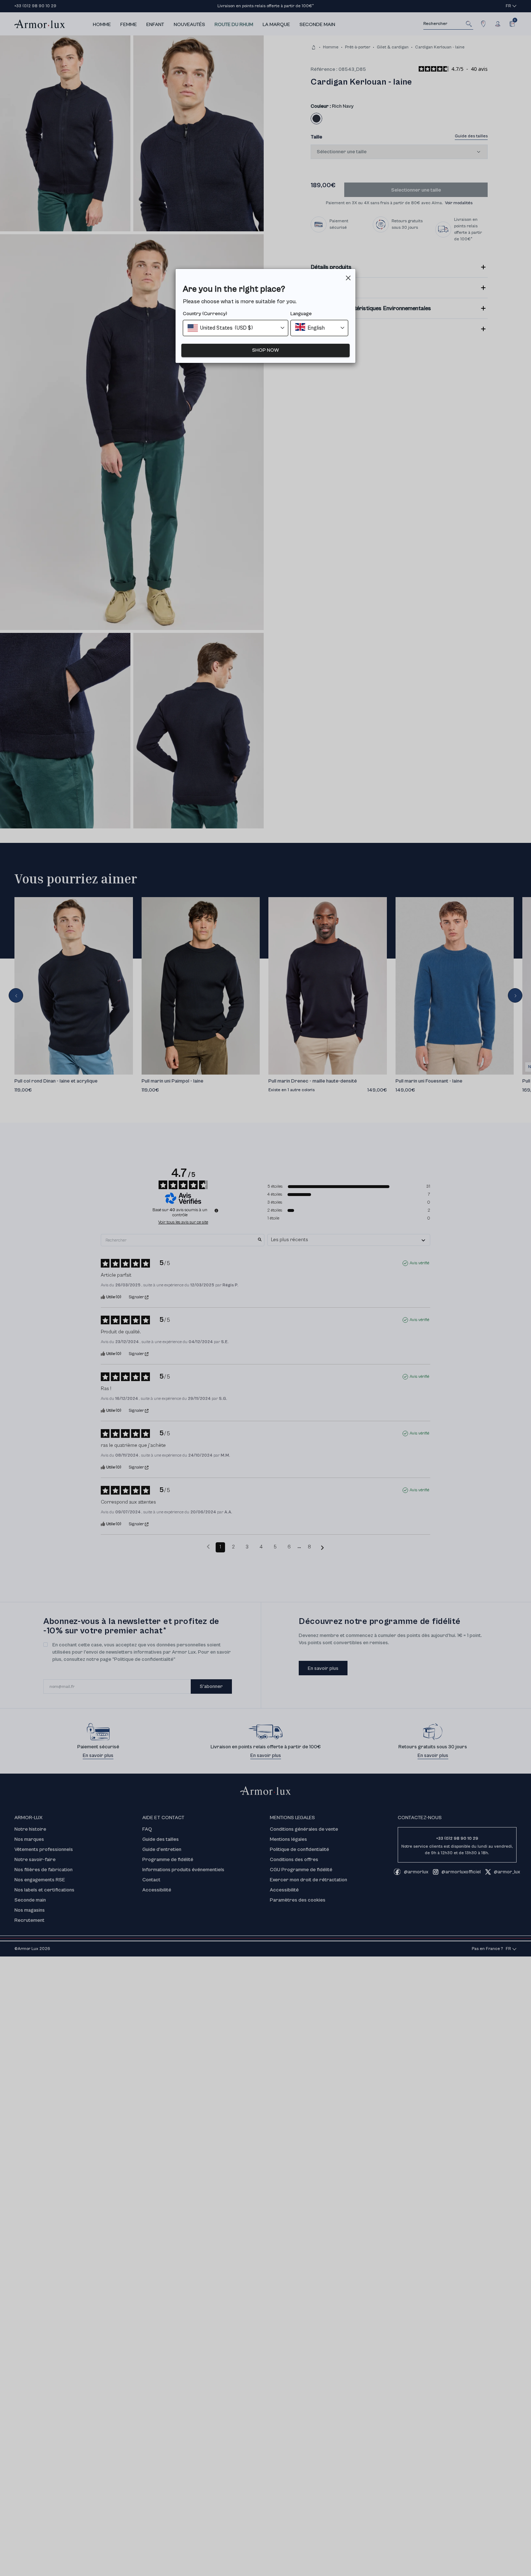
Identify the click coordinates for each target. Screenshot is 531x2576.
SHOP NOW (265, 350)
